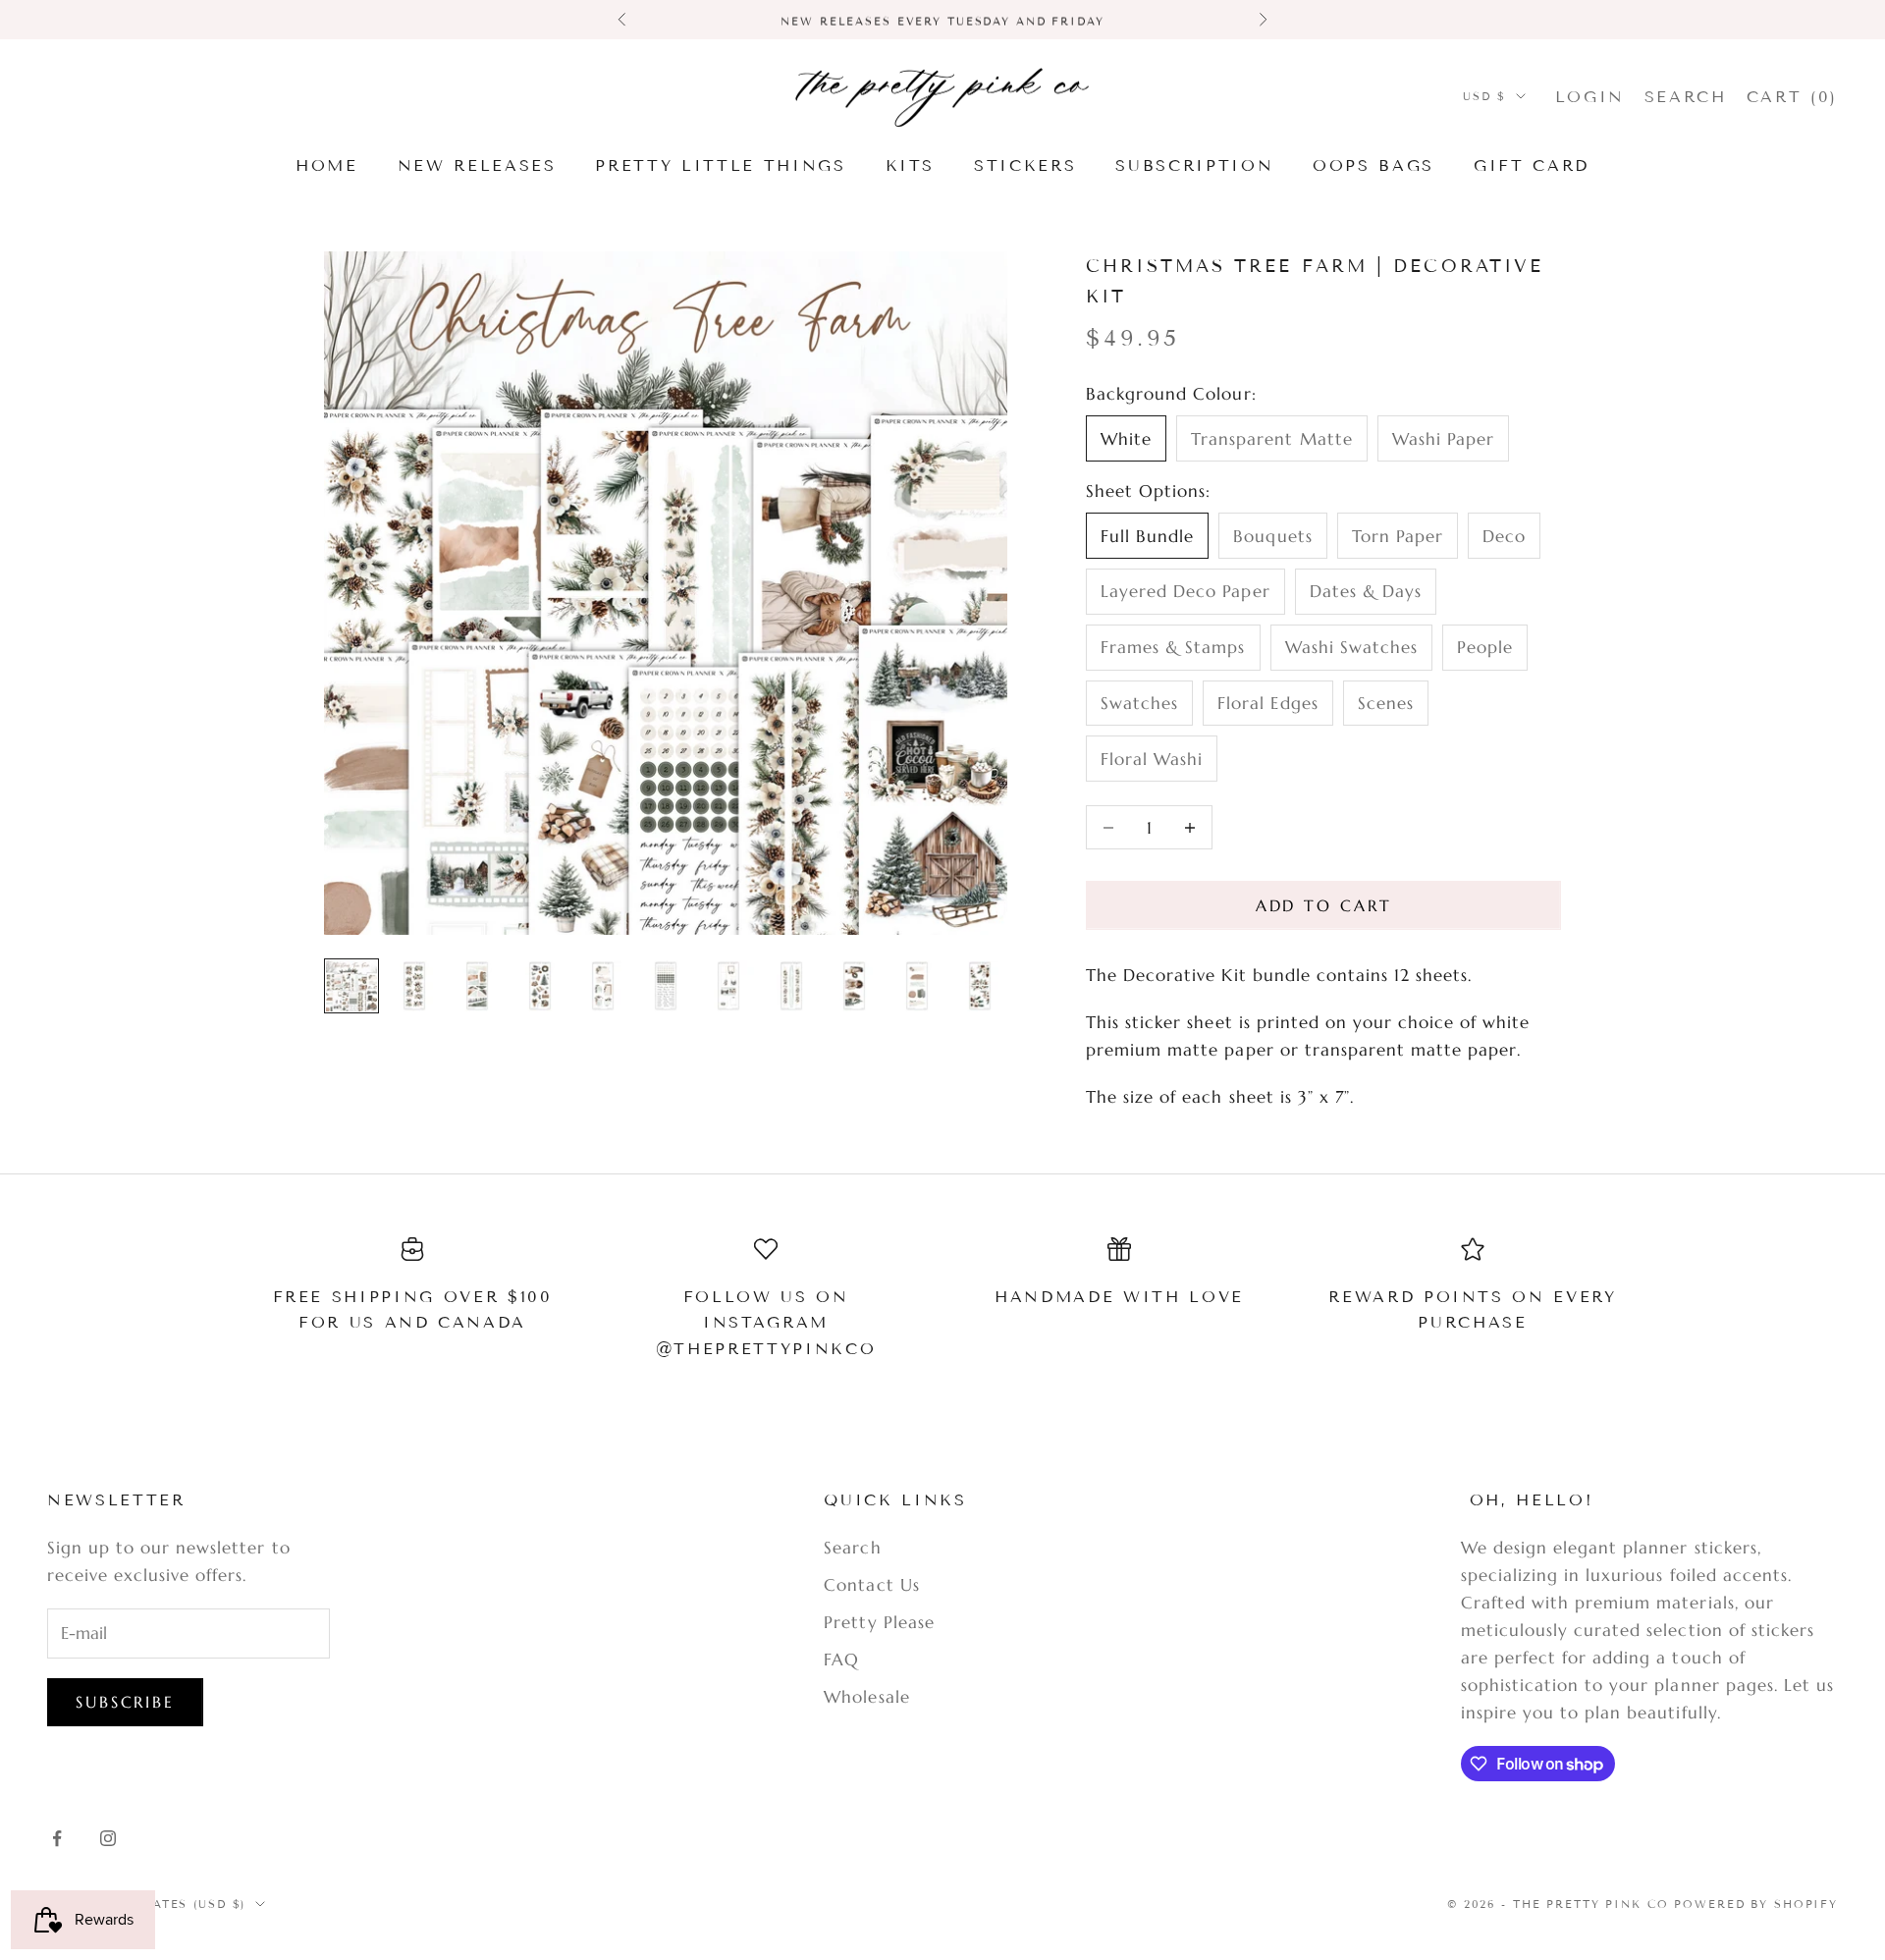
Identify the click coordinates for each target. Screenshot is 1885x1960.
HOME (327, 165)
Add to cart (1324, 905)
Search (852, 1548)
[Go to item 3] (477, 986)
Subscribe (125, 1702)
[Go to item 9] (854, 986)
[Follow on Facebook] (57, 1838)
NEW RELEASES (477, 165)
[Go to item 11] (980, 986)
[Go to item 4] (540, 986)
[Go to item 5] (603, 986)
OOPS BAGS (1373, 165)
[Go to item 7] (728, 986)
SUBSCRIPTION (1194, 165)
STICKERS (1025, 165)
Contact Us (871, 1585)
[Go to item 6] (666, 986)
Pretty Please (879, 1622)
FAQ (841, 1660)
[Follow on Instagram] (108, 1838)
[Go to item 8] (791, 986)
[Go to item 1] (351, 986)
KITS (911, 165)
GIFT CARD (1532, 165)
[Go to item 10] (917, 986)
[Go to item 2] (414, 986)
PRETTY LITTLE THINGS (720, 165)
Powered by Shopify (1756, 1904)
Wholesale (866, 1697)
